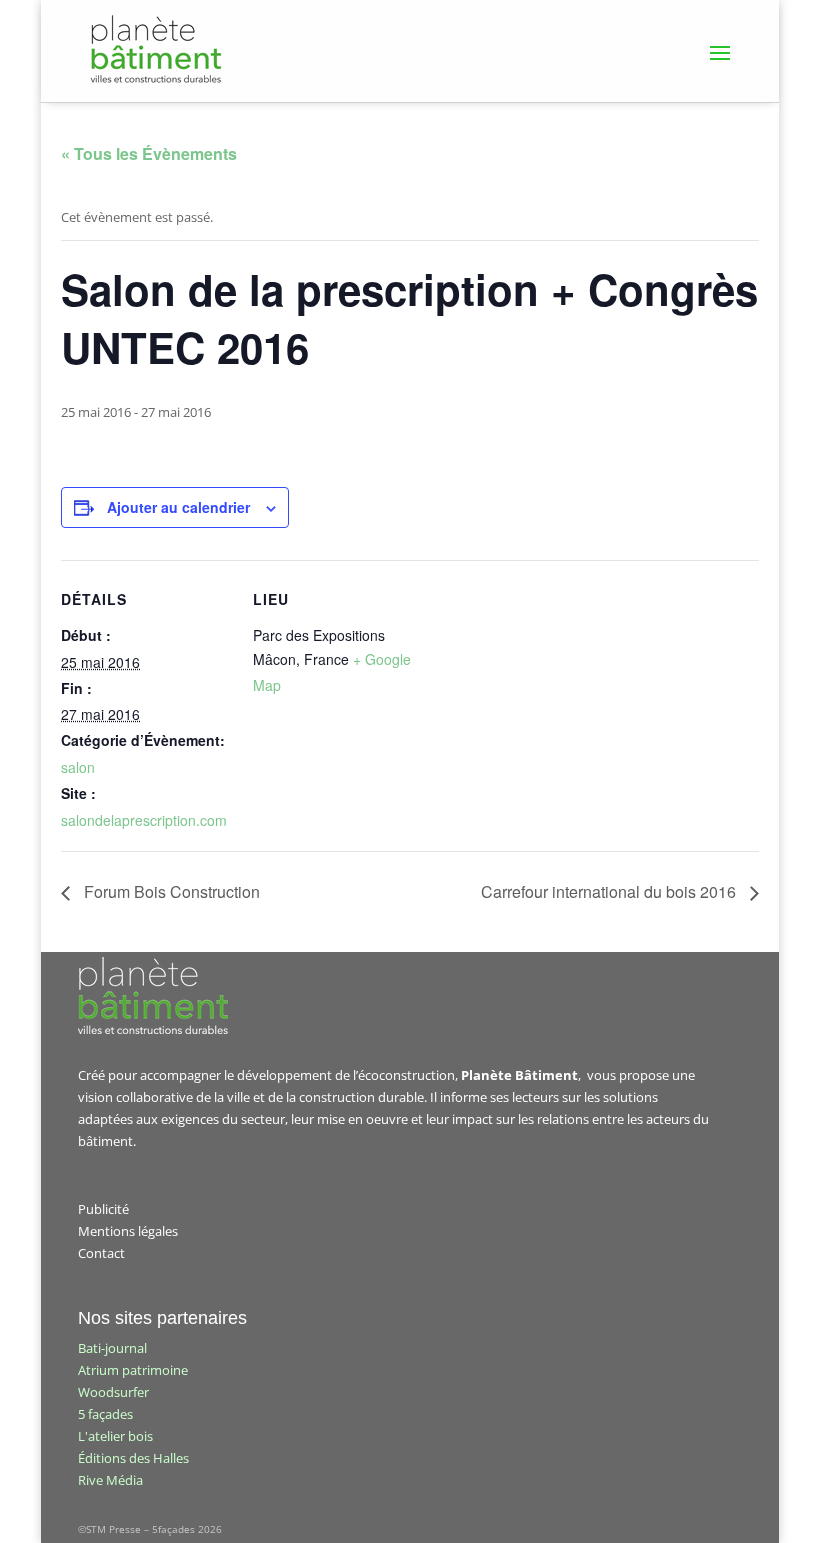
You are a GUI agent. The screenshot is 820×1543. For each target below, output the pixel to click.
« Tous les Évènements (149, 153)
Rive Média (110, 1480)
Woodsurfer (113, 1392)
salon (78, 767)
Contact (101, 1253)
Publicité (103, 1209)
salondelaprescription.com (144, 820)
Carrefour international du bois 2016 (610, 891)
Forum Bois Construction (170, 891)
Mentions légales (128, 1231)
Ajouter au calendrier (178, 507)
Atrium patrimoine (133, 1370)
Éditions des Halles (133, 1458)
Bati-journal (112, 1348)
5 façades (105, 1414)
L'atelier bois (115, 1436)
